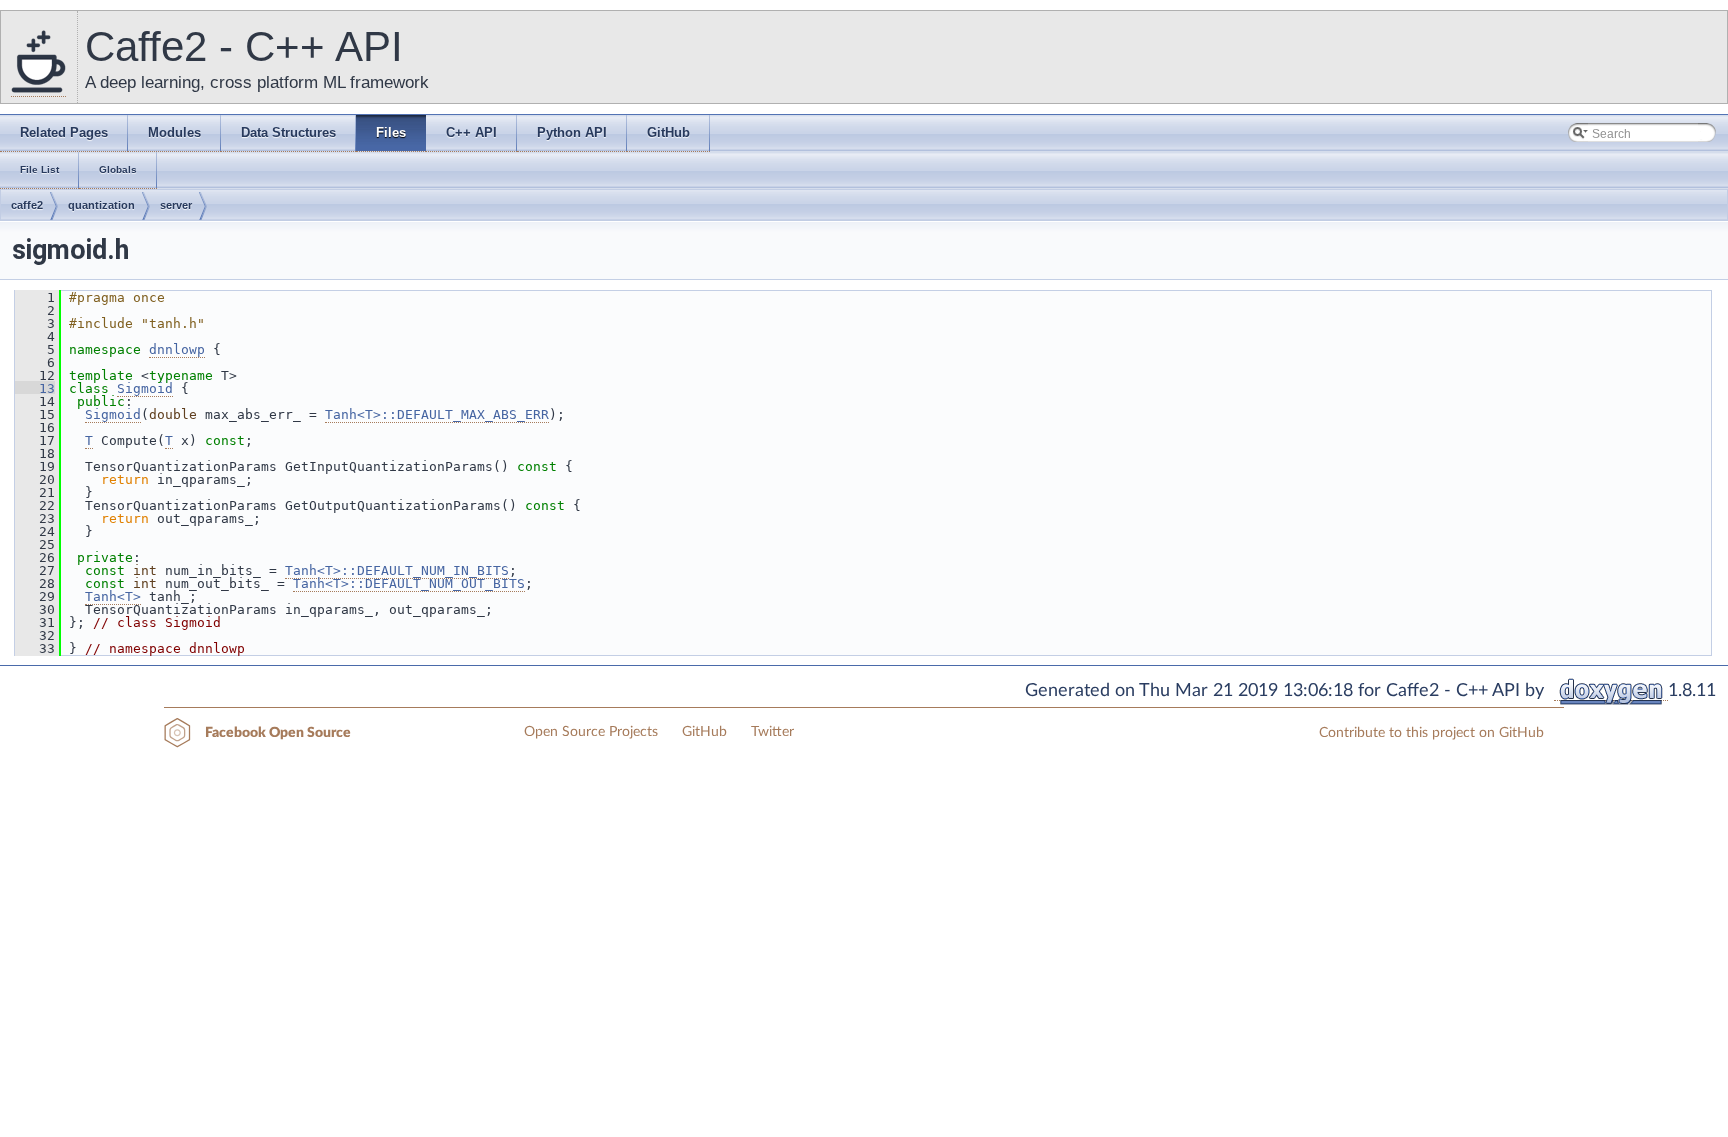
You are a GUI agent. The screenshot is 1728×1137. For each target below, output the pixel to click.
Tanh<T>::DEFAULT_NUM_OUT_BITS (409, 583)
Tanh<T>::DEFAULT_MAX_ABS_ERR (437, 414)
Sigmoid (145, 388)
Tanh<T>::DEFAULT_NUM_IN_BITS (397, 570)
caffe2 (27, 205)
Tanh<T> (113, 596)
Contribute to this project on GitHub (1431, 733)
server (176, 205)
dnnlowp (177, 349)
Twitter (772, 732)
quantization (101, 205)
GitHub (704, 732)
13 (35, 388)
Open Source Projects (591, 732)
